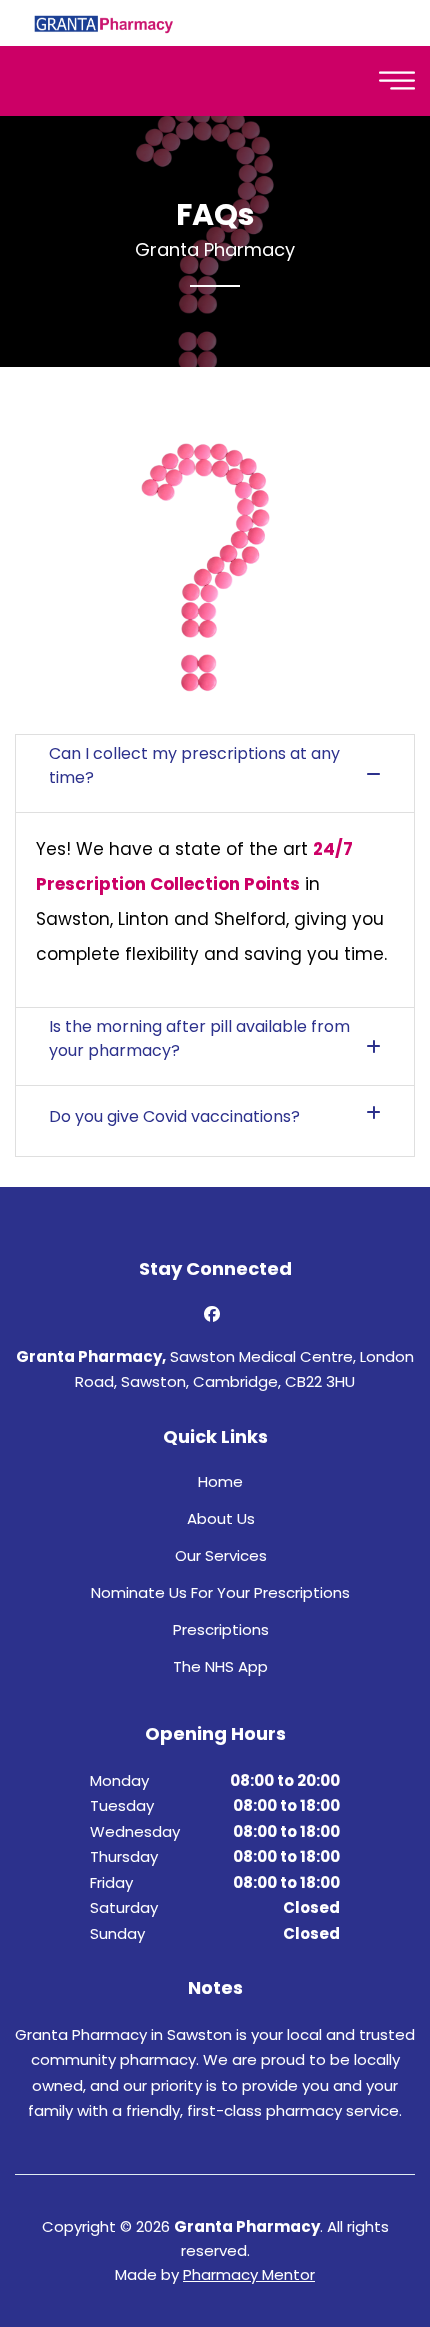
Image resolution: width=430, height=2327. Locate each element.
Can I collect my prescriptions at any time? (194, 765)
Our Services (221, 1555)
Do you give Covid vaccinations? (174, 1116)
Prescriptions (221, 1629)
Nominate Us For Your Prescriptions (220, 1592)
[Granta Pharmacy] (104, 22)
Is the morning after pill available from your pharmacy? (199, 1038)
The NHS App (220, 1666)
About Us (221, 1518)
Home (220, 1481)
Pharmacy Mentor (249, 2274)
